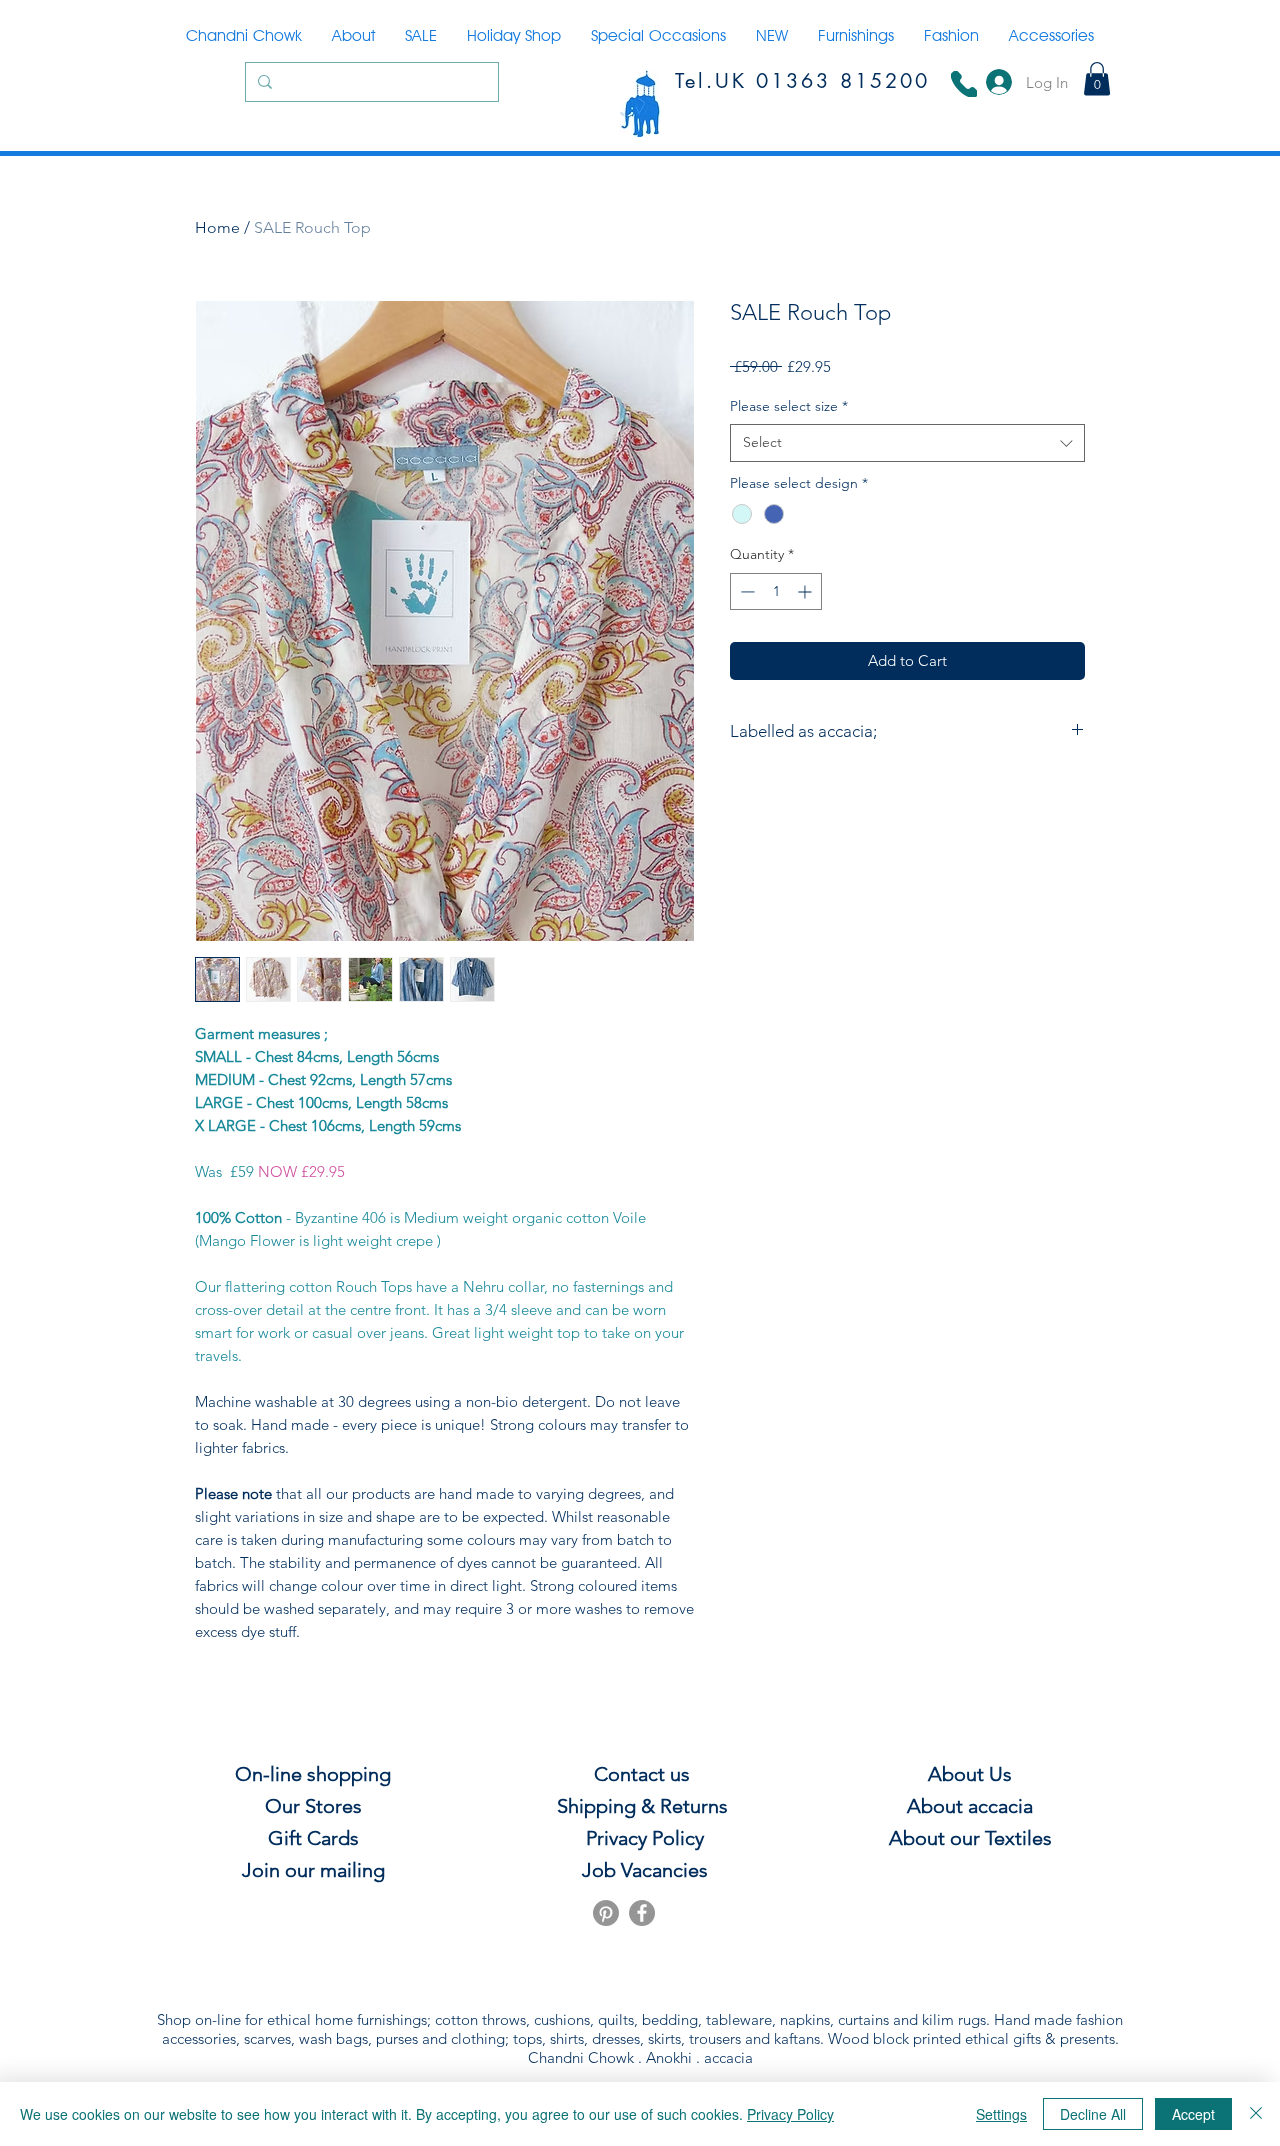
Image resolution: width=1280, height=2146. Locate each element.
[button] (1097, 78)
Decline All (1093, 2114)
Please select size (789, 406)
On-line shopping (313, 1774)
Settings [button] (1001, 2114)
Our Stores (313, 1806)
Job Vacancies (642, 1870)
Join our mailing (313, 1870)
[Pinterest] (606, 1913)
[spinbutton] (776, 591)
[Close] (1256, 2114)
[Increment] (806, 591)
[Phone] (964, 84)
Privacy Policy (790, 2114)
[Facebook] (642, 1913)
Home (217, 227)
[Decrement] (745, 591)
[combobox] (907, 443)
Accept (1193, 2114)
